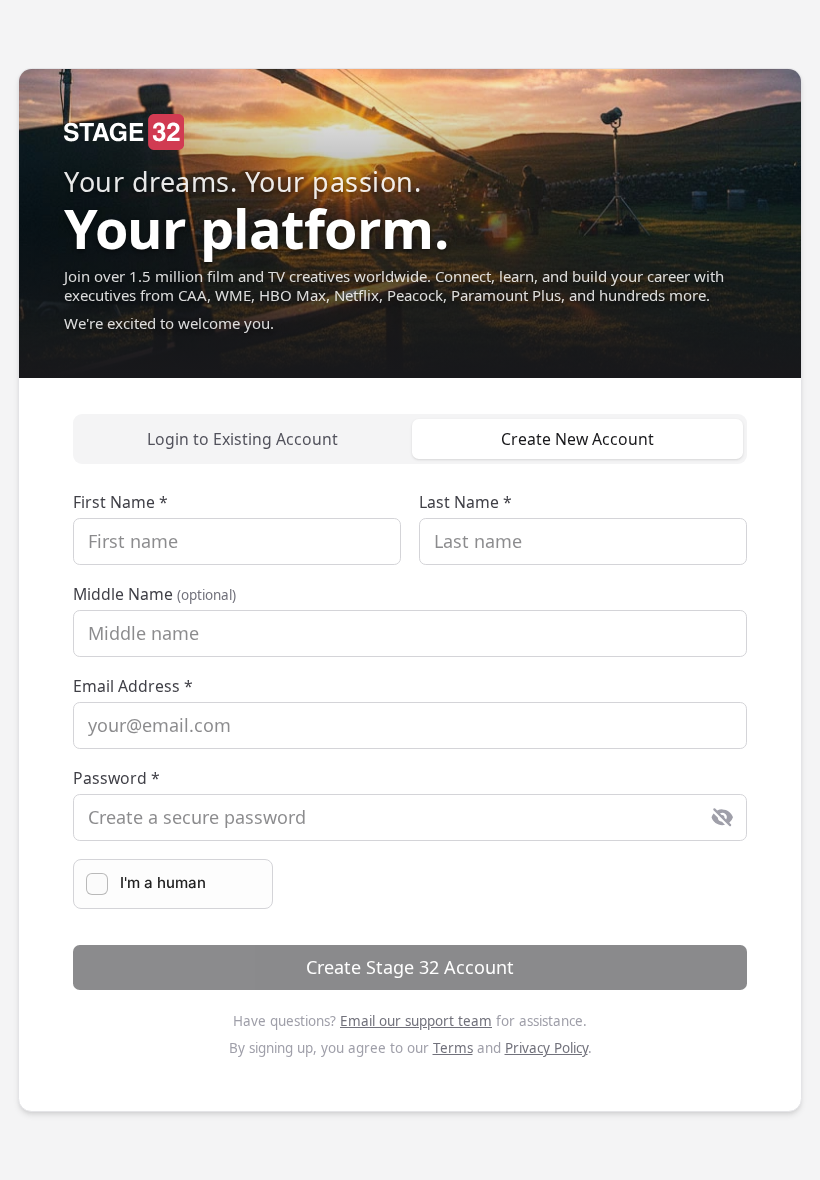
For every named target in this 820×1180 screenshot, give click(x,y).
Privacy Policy (546, 1048)
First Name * (120, 502)
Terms (453, 1048)
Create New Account (577, 439)
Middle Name (154, 594)
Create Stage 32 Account (410, 967)
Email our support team (416, 1021)
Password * (116, 778)
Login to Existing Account (242, 439)
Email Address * (133, 686)
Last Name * (465, 502)
